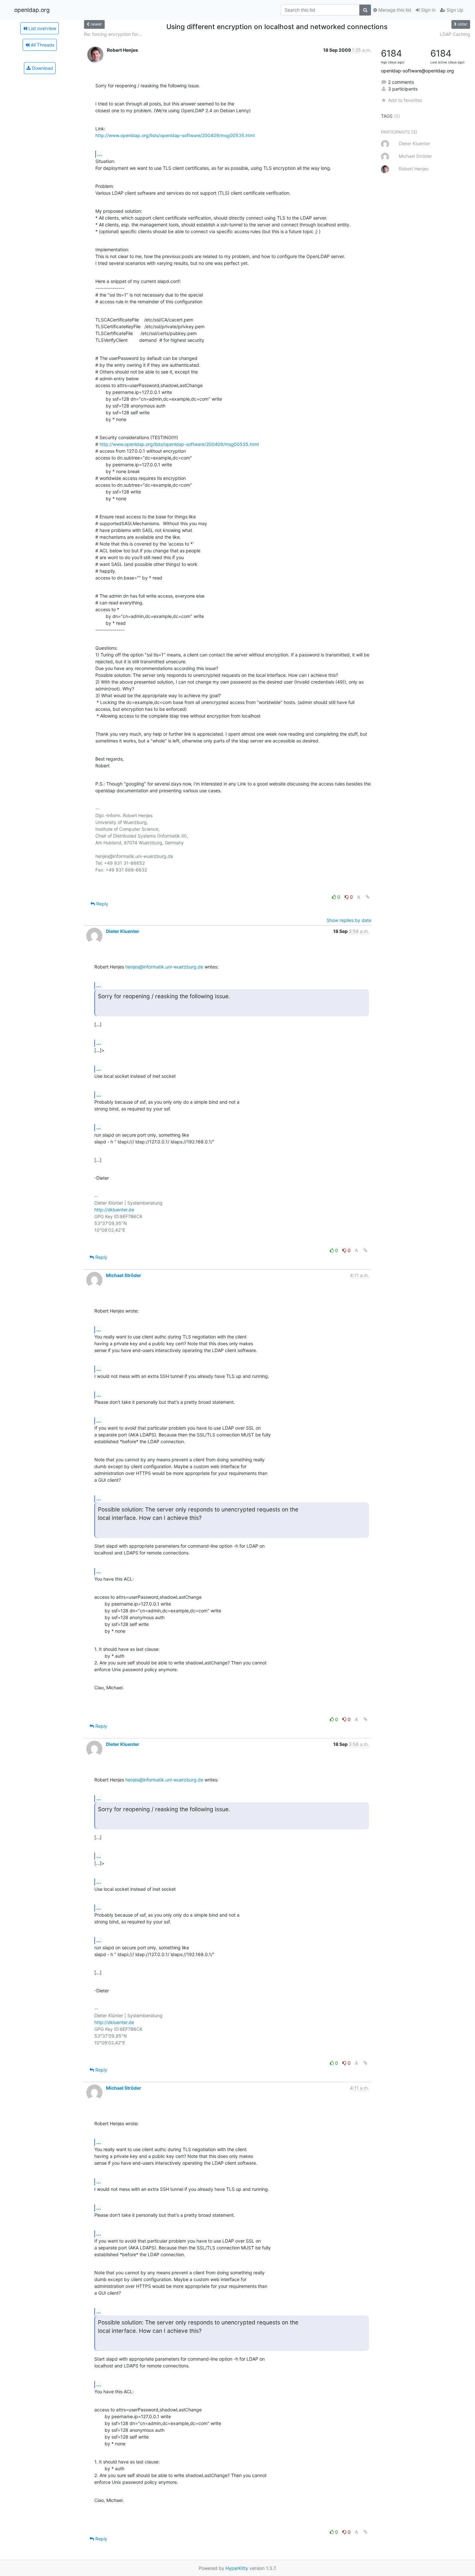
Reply (102, 904)
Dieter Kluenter (123, 931)
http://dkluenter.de (114, 1210)
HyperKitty (237, 2568)
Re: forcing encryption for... (113, 34)
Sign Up (454, 10)
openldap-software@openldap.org (417, 71)
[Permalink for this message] (368, 897)
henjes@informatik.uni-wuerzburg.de (164, 967)
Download (42, 68)
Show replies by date (349, 920)
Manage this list (394, 10)
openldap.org (32, 10)
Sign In (428, 10)
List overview (42, 28)
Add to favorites (405, 100)
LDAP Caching (455, 34)
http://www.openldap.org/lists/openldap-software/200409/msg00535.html (175, 135)
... (100, 154)
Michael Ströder (124, 1275)
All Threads (42, 45)
